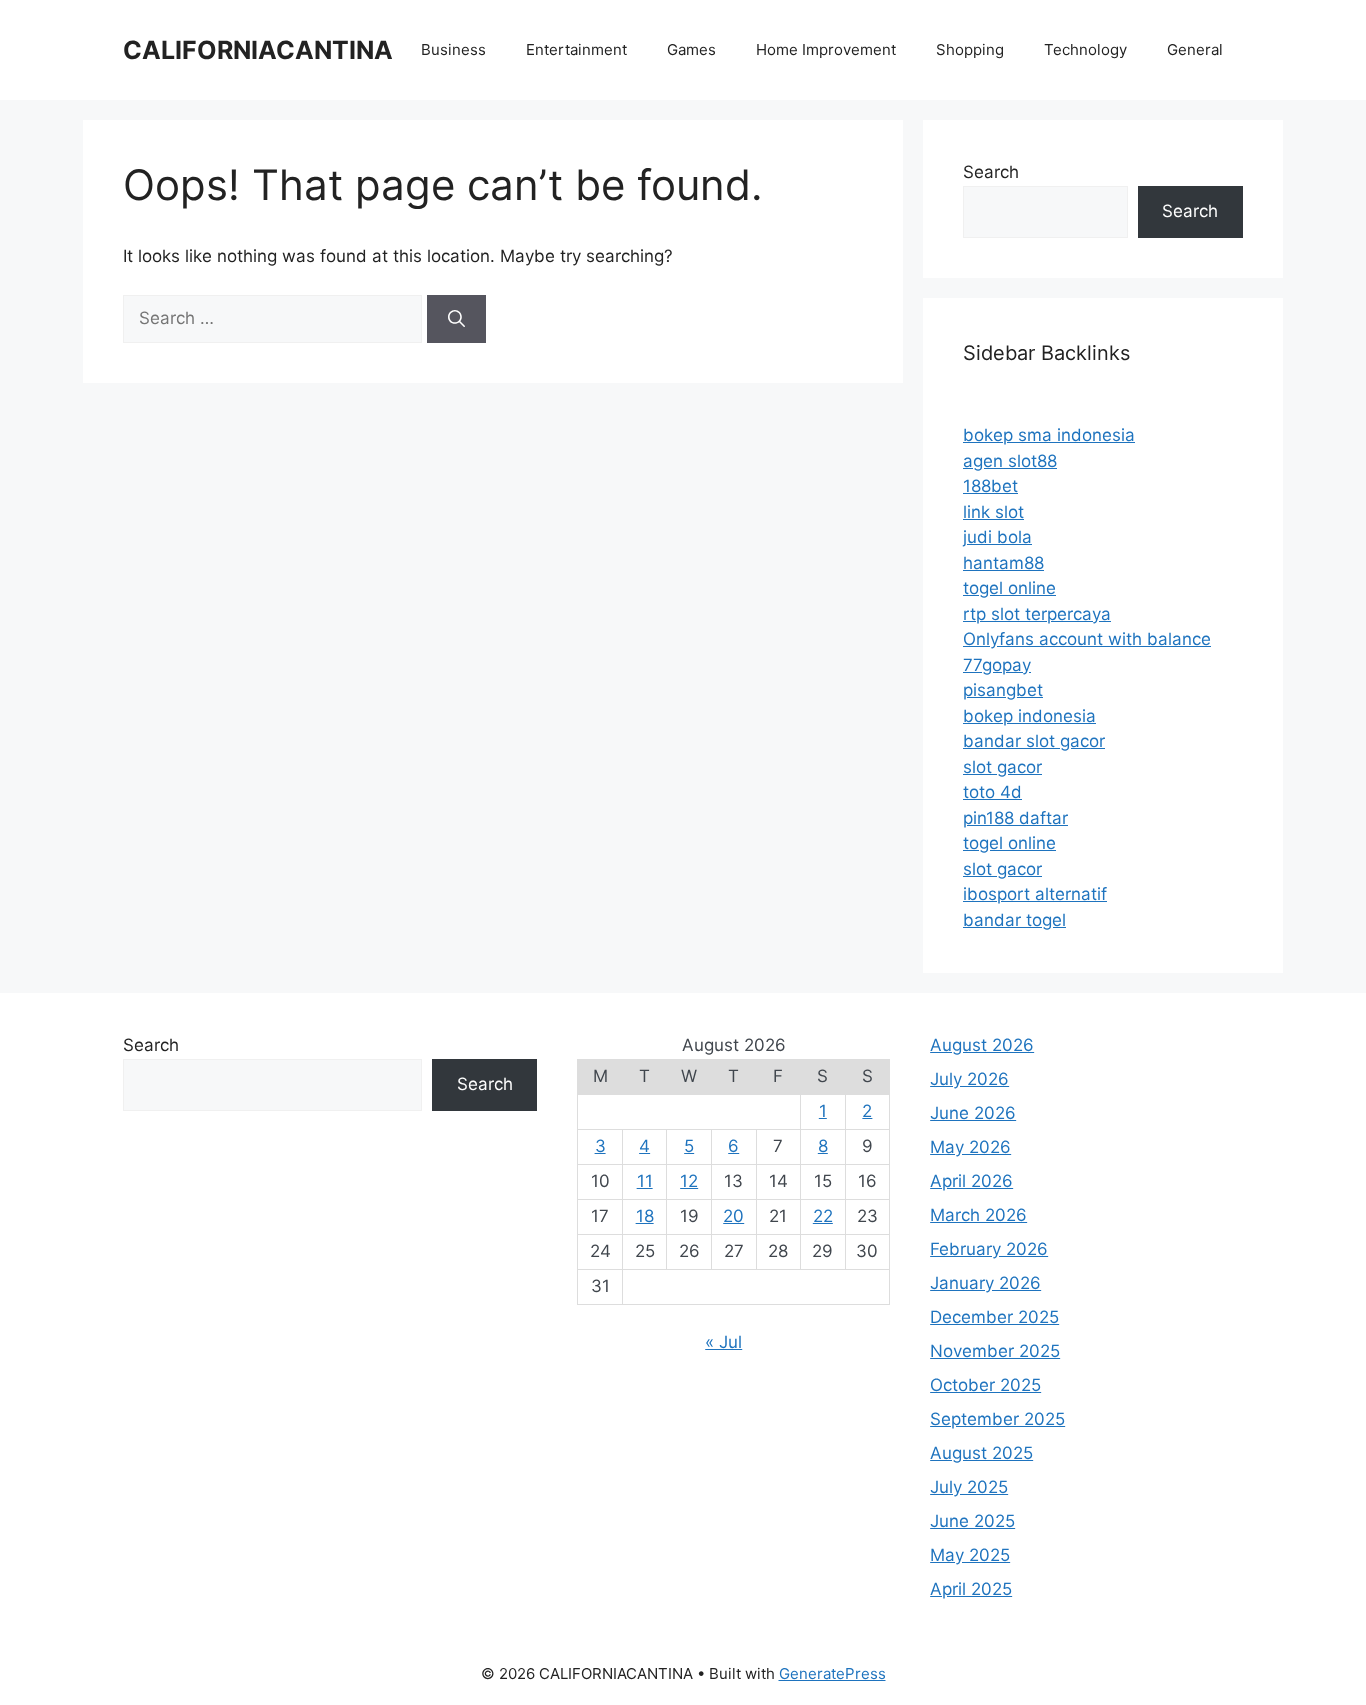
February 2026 (989, 1249)
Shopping (970, 49)
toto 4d (992, 792)
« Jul (723, 1342)
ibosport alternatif (1035, 894)
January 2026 (985, 1283)
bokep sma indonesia (1049, 435)
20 (733, 1216)
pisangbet (1003, 690)
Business (453, 49)
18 (645, 1216)
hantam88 (1003, 563)
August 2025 (981, 1453)
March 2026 (978, 1215)
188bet (990, 486)
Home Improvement (826, 49)
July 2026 (969, 1079)
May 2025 (970, 1555)
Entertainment (576, 49)
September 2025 (997, 1419)
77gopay (997, 665)
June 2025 (972, 1521)
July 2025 (969, 1487)
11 (645, 1181)
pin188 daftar (1015, 818)
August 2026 (982, 1045)
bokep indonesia (1029, 716)
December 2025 (994, 1317)
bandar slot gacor (1034, 741)
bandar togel (1014, 920)
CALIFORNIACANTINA (258, 50)
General (1195, 49)
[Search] (456, 319)
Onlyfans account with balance (1087, 639)
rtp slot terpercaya (1037, 614)
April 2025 (971, 1589)
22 (823, 1216)
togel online (1009, 588)
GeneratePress (832, 1673)
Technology (1085, 49)
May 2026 (970, 1147)
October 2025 (985, 1385)
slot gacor (1002, 767)
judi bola (997, 537)
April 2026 (971, 1181)
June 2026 (973, 1113)
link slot (993, 512)
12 (689, 1181)
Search (991, 172)
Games (691, 49)
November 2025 (995, 1351)
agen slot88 (1010, 461)
